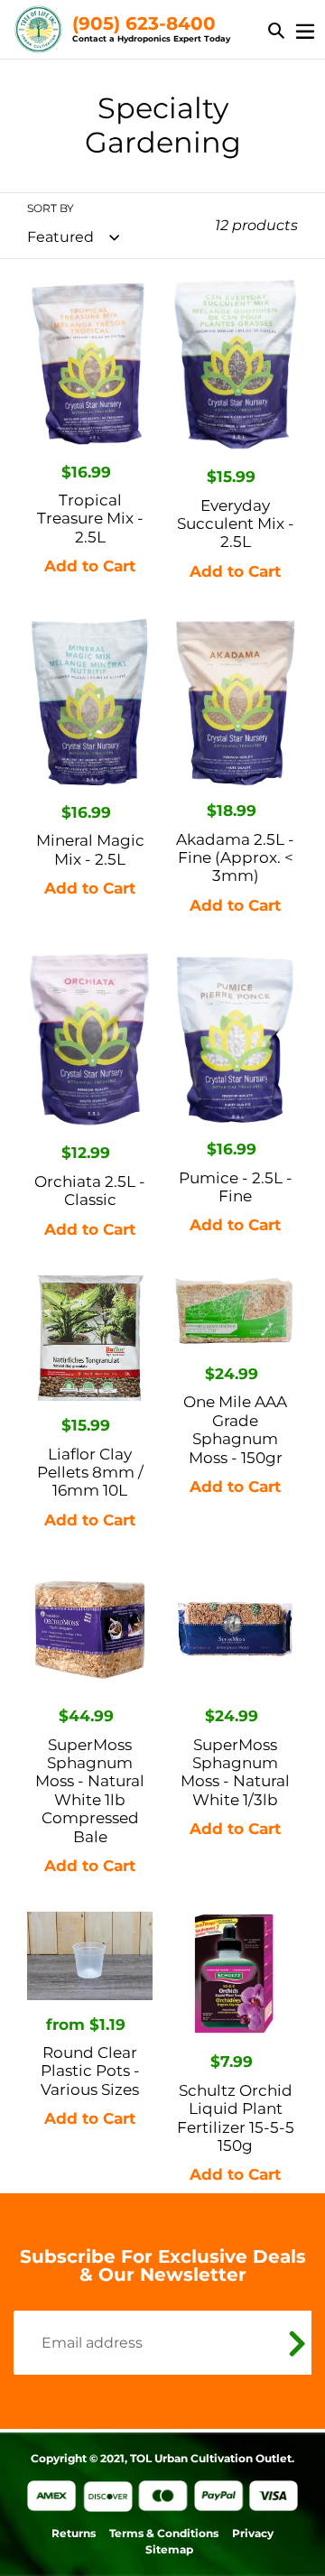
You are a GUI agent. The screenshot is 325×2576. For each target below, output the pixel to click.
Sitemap (169, 2549)
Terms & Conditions (164, 2533)
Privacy (253, 2533)
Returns (74, 2533)
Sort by (51, 208)
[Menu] (305, 29)
